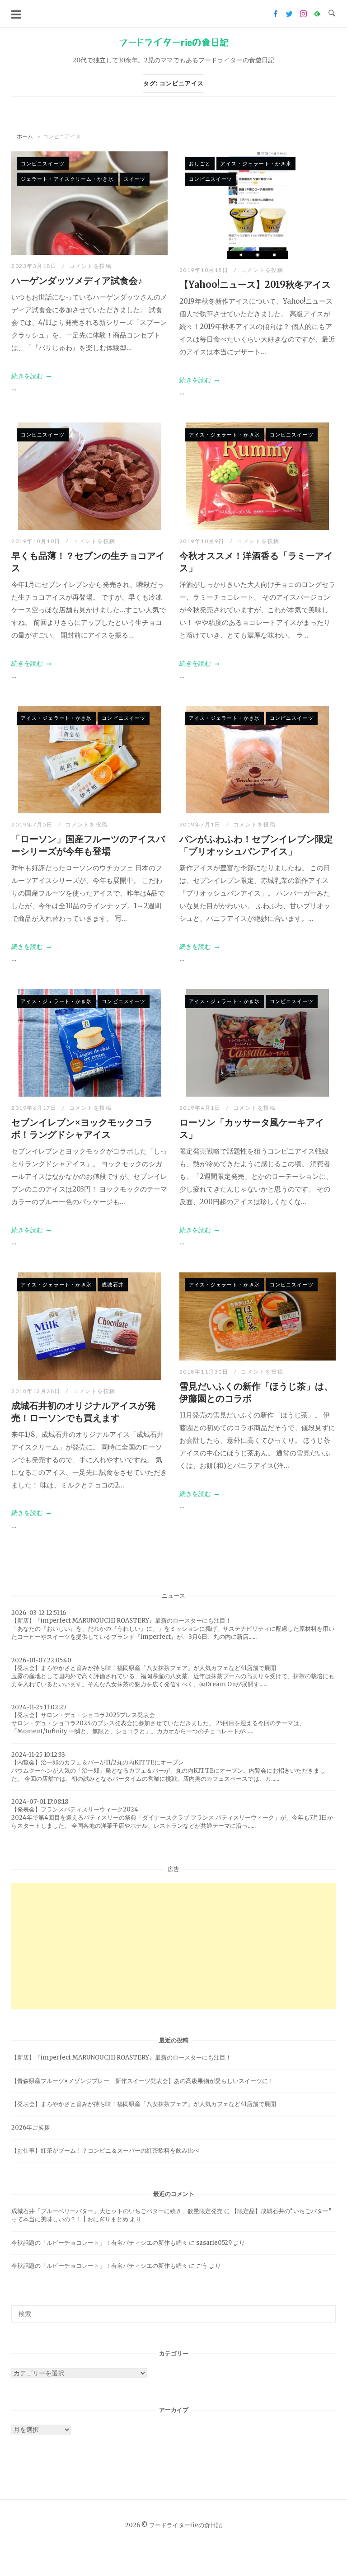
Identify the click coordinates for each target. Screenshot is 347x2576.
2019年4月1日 (201, 1108)
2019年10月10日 (37, 541)
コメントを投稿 (91, 266)
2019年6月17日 (35, 1108)
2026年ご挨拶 (30, 2128)
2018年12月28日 (37, 1391)
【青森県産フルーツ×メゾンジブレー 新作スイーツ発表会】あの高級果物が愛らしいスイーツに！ (143, 2081)
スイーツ (135, 179)
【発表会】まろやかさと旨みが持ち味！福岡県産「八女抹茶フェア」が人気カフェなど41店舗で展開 (144, 2104)
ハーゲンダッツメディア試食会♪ (77, 280)
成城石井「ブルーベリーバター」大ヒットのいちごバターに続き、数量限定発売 (117, 2211)
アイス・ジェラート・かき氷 (256, 163)
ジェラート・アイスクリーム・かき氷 (67, 179)
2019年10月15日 (205, 270)
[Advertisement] (173, 1946)
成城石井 (113, 1284)
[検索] (326, 2310)
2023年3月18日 (35, 266)
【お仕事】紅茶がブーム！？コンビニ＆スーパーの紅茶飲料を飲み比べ (105, 2151)
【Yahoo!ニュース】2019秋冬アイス (255, 284)
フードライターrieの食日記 (173, 42)
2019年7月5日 (33, 824)
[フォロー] (275, 14)
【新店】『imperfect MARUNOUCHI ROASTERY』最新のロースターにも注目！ (121, 2058)
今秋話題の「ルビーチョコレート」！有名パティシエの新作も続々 (99, 2243)
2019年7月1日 (201, 824)
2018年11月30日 (205, 1372)
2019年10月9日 (203, 541)
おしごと (200, 163)
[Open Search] (332, 14)
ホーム (25, 136)
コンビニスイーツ (43, 163)
